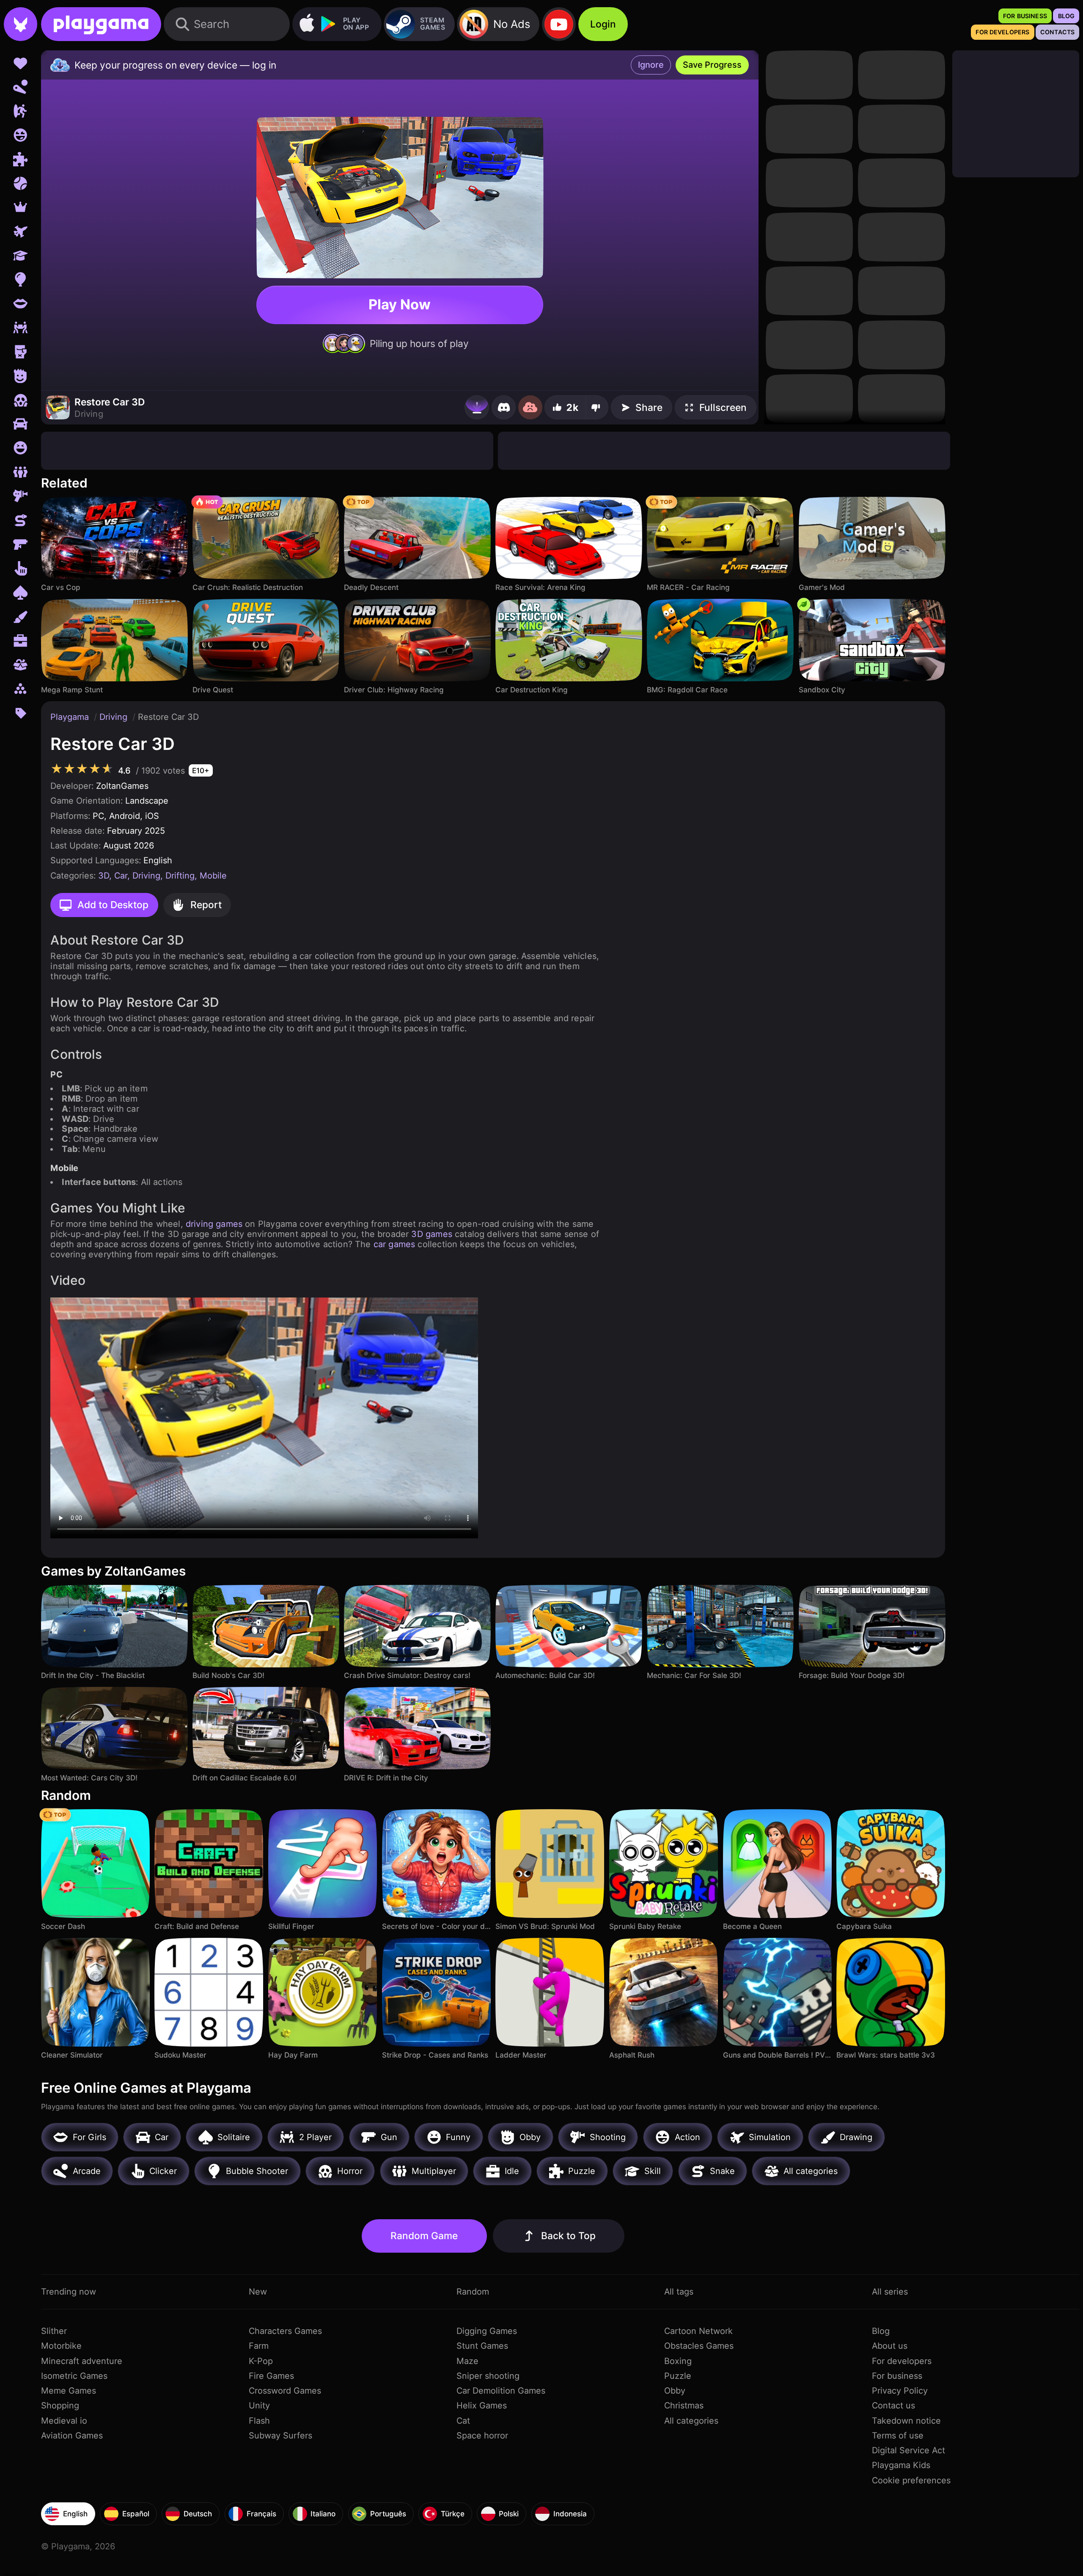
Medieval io (64, 2421)
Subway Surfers (280, 2435)
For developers (902, 2361)
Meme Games (69, 2391)
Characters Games (285, 2331)
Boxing (678, 2361)
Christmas (684, 2405)
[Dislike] (597, 407)
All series (890, 2292)
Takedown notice (906, 2421)
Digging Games (487, 2331)
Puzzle (678, 2376)
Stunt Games (482, 2346)
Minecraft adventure (82, 2361)
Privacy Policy (900, 2391)
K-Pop (261, 2361)
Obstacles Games (699, 2346)
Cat (463, 2421)
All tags (679, 2292)
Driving (115, 717)
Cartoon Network (698, 2331)
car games (394, 1244)
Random (473, 2292)
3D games (432, 1234)
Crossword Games (285, 2391)
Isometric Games (74, 2376)
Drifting (180, 876)
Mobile (213, 876)
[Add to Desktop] (477, 407)
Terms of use (898, 2435)
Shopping (60, 2405)
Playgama (71, 717)
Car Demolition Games (501, 2391)
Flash (259, 2421)
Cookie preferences (911, 2480)
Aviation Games (72, 2435)
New (258, 2292)
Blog (881, 2331)
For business (897, 2376)
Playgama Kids (901, 2465)
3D (104, 876)
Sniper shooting (488, 2376)
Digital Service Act (908, 2450)
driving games (214, 1224)
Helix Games (482, 2405)
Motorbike (61, 2346)
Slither (54, 2331)
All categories (691, 2421)
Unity (259, 2405)
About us (890, 2346)
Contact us (893, 2405)
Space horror (482, 2435)
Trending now (69, 2292)
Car (121, 876)
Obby (675, 2391)
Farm (259, 2346)
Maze (467, 2361)
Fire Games (271, 2376)
